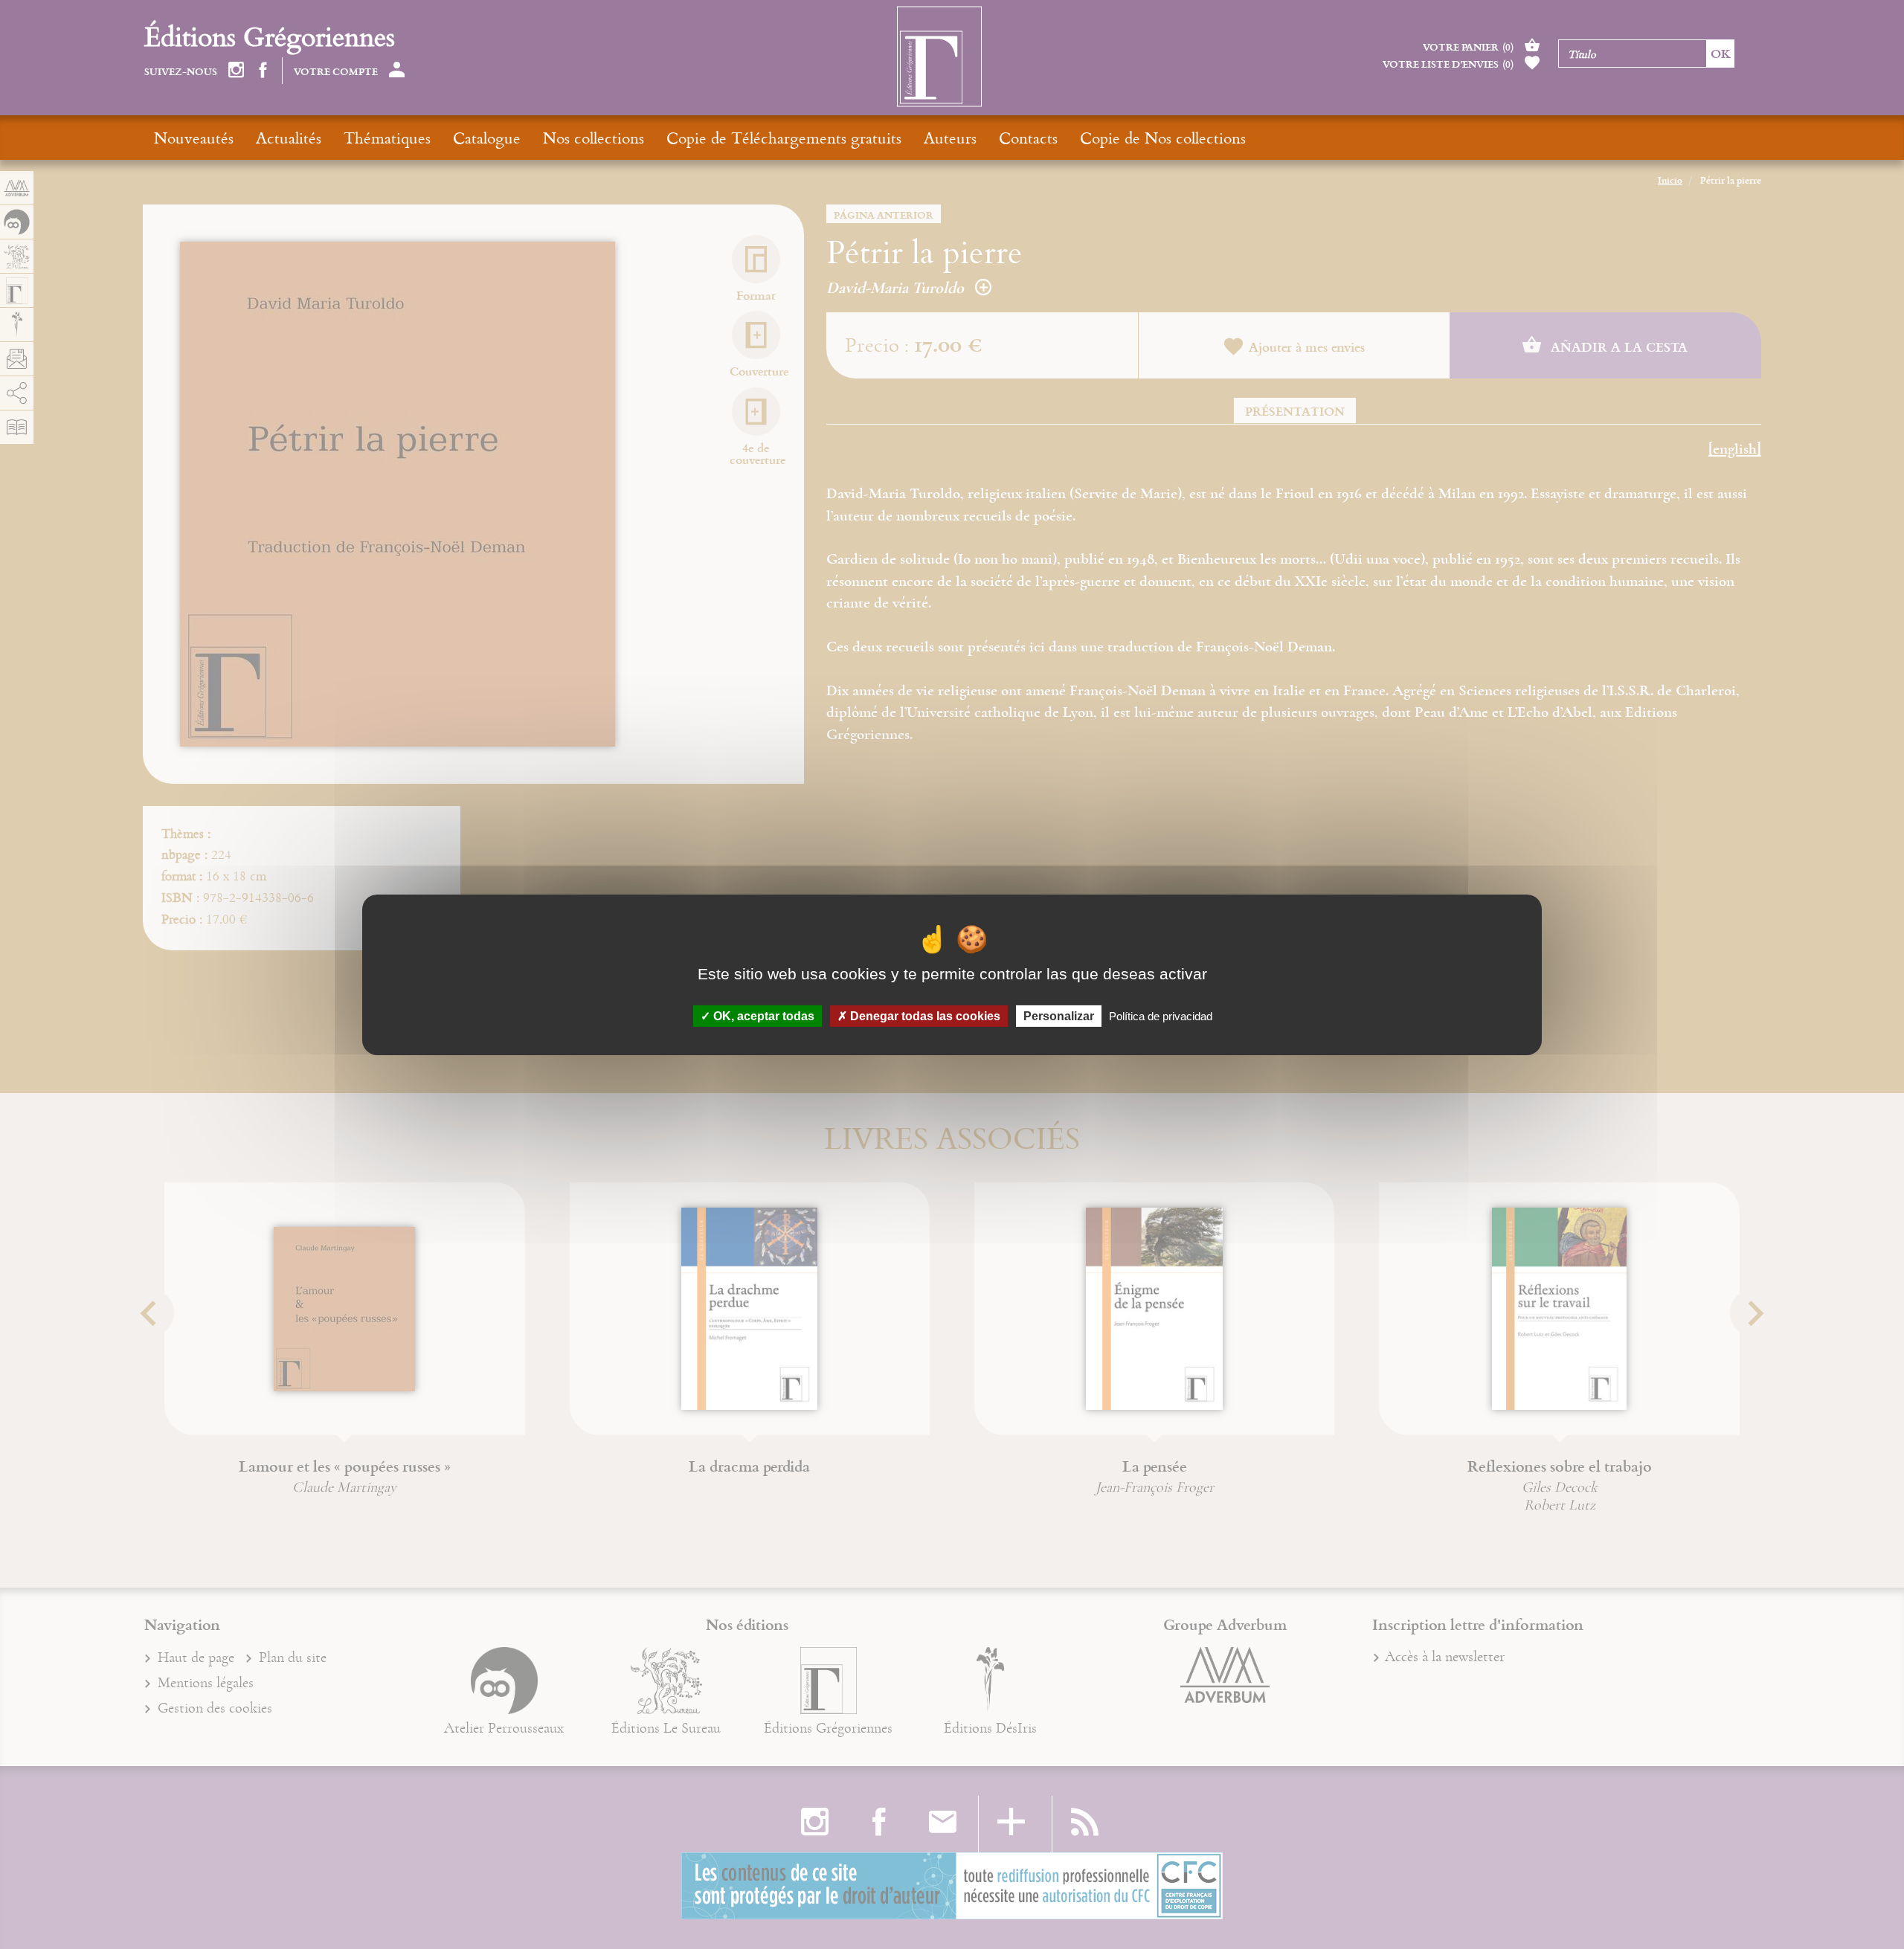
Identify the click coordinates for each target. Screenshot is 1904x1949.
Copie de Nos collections (1163, 138)
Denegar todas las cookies (924, 1015)
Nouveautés (194, 138)
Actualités (289, 138)
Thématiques (387, 138)
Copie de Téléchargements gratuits (784, 138)
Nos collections (594, 138)
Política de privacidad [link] (1161, 1015)
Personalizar (1059, 1015)
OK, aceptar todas (762, 1015)
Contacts (1028, 138)
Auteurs (950, 138)
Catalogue (487, 138)
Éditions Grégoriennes (270, 36)
